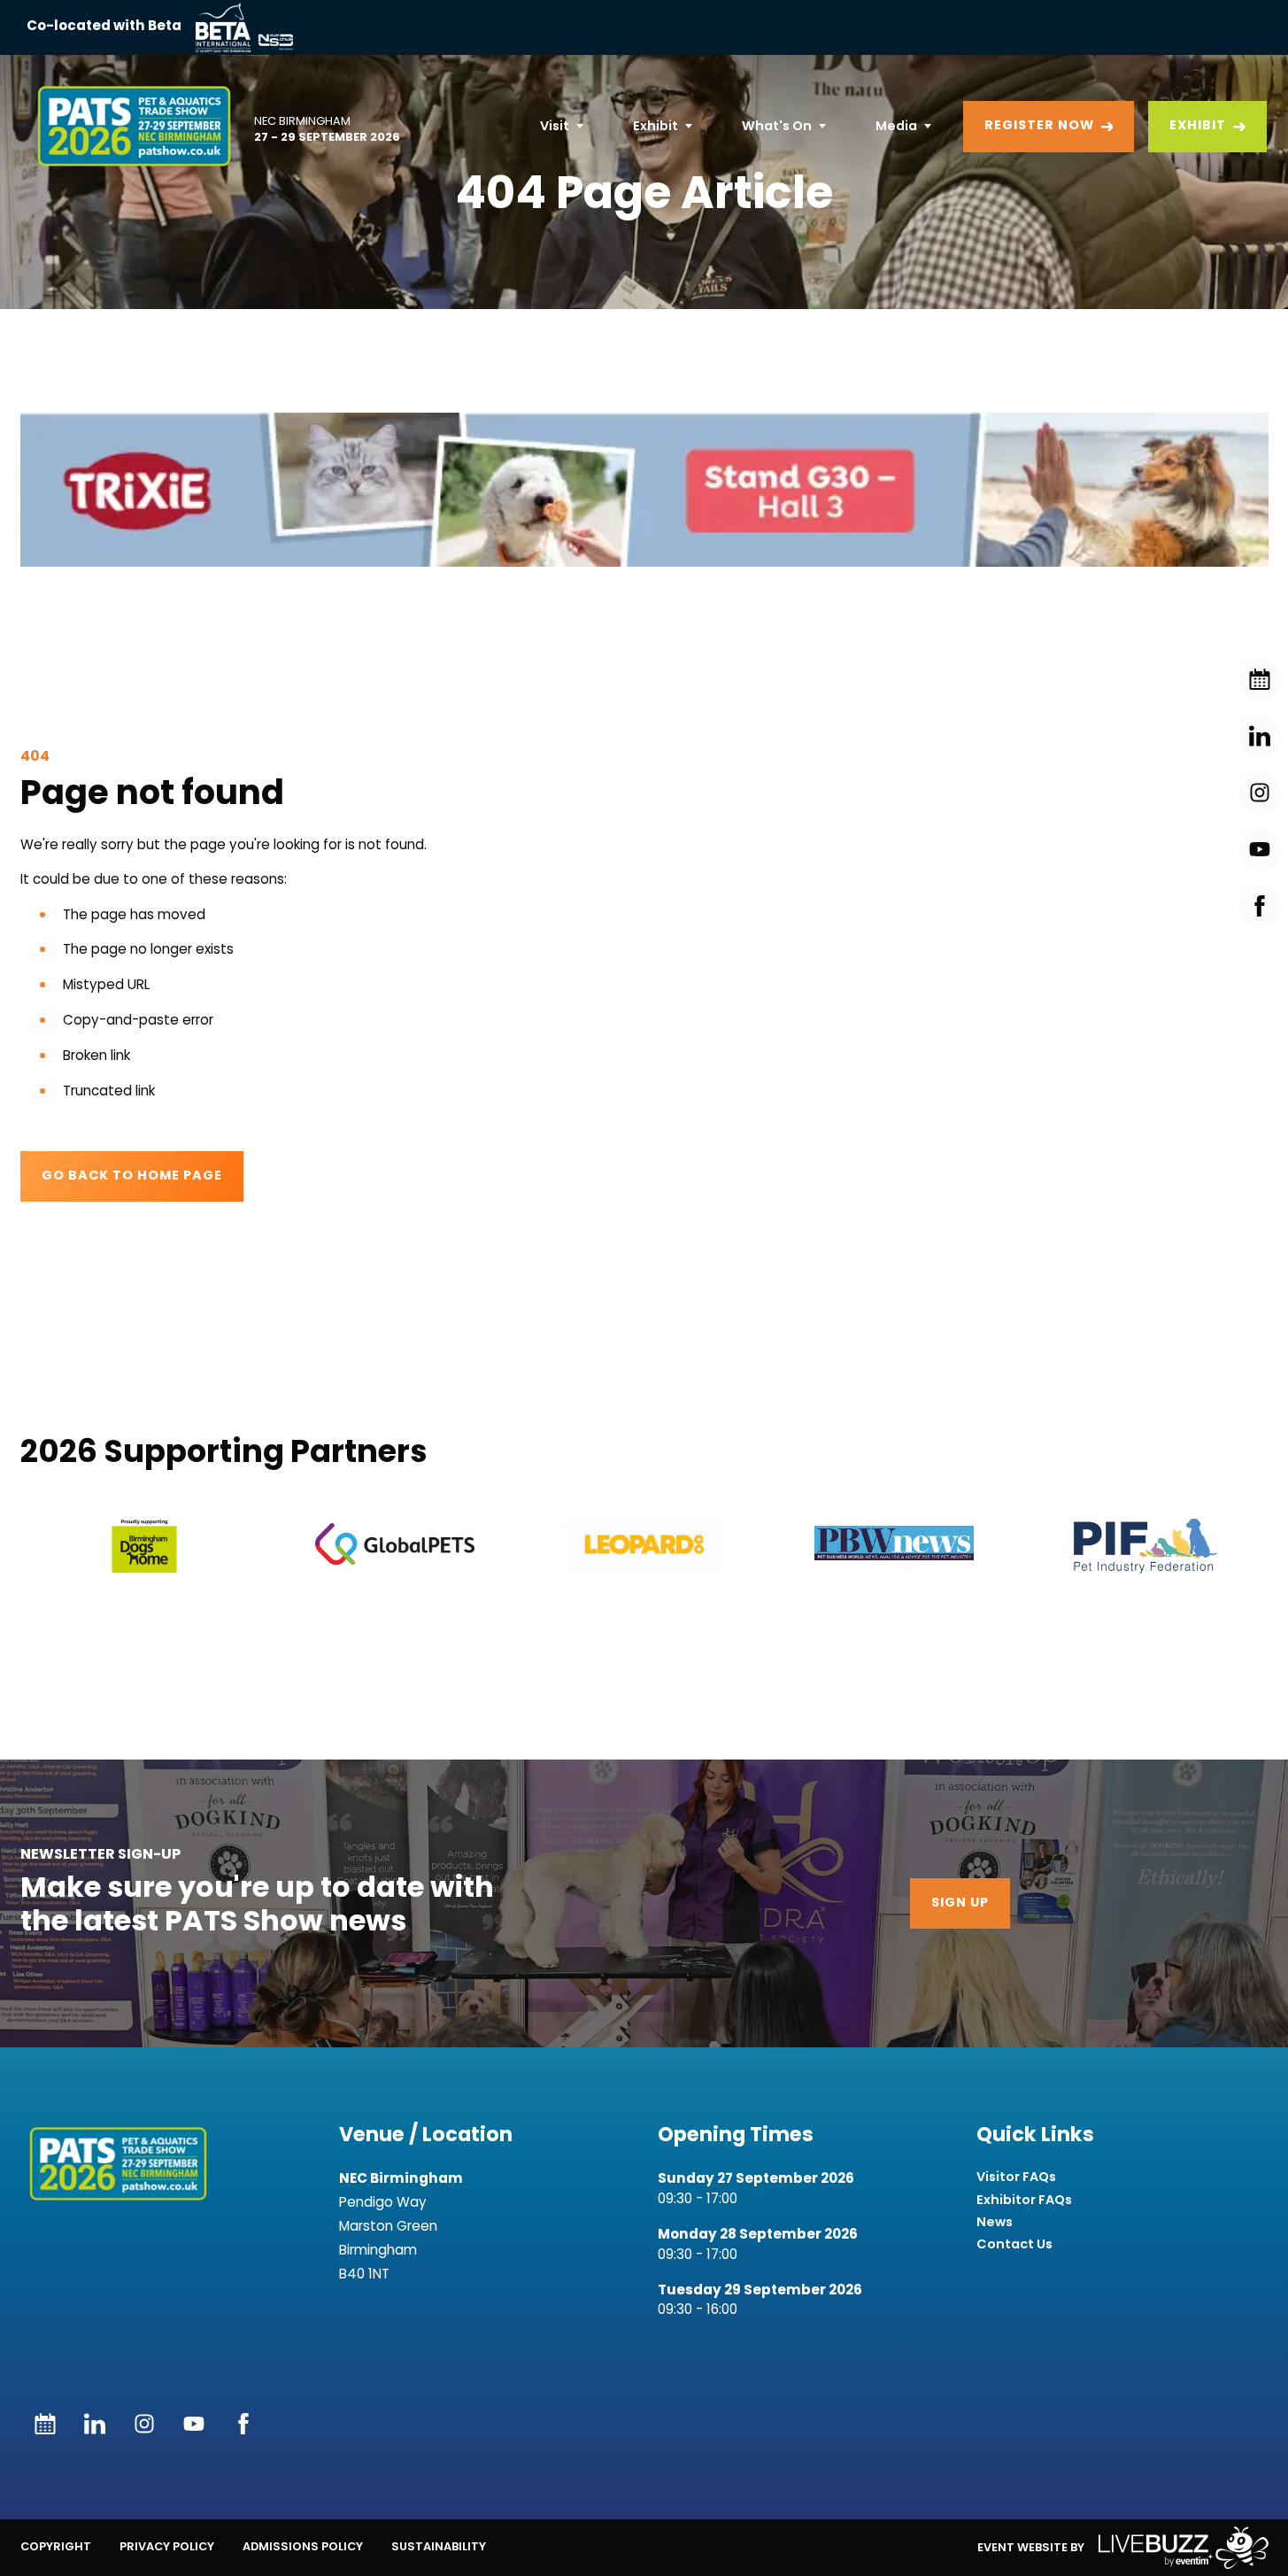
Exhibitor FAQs (1024, 2200)
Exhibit (656, 126)
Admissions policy (303, 2546)
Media (896, 126)
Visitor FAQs (1016, 2177)
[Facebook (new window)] (243, 2424)
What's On (777, 126)
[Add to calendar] (45, 2424)
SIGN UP (960, 1903)
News (995, 2222)
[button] (145, 1546)
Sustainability (439, 2546)
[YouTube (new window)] (194, 2424)
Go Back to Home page (132, 1176)
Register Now (1039, 126)
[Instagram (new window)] (144, 2424)
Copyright (56, 2546)
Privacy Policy (167, 2546)
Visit (555, 126)
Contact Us (1014, 2244)
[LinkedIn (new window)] (95, 2424)
